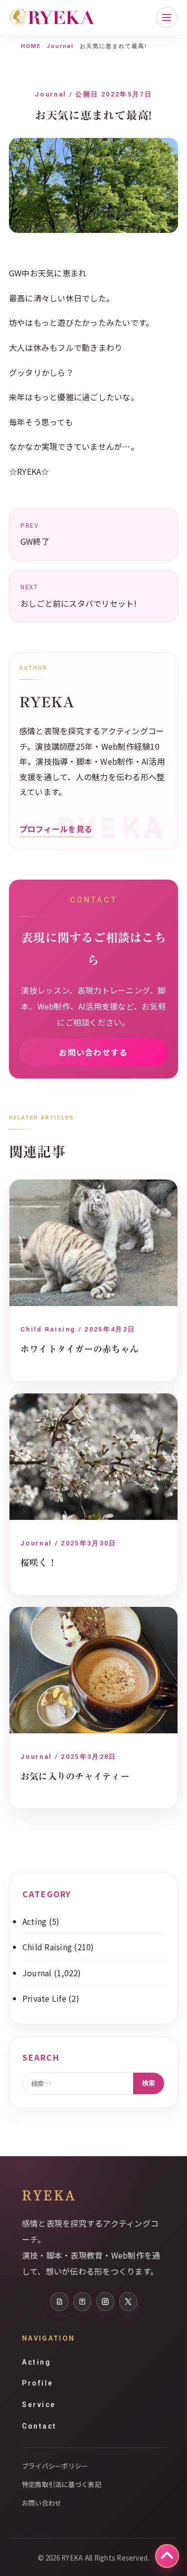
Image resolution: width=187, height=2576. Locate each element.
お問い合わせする (93, 1052)
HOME (31, 46)
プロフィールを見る (56, 829)
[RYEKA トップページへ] (52, 18)
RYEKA (49, 2195)
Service (39, 2405)
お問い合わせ (42, 2503)
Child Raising (47, 1947)
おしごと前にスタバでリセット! (79, 596)
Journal (60, 46)
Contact (39, 2426)
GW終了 (35, 534)
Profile (38, 2383)
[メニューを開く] (167, 17)
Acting (34, 1921)
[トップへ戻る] (167, 2556)
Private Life (44, 1998)
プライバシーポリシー (55, 2466)
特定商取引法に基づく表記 (62, 2484)
